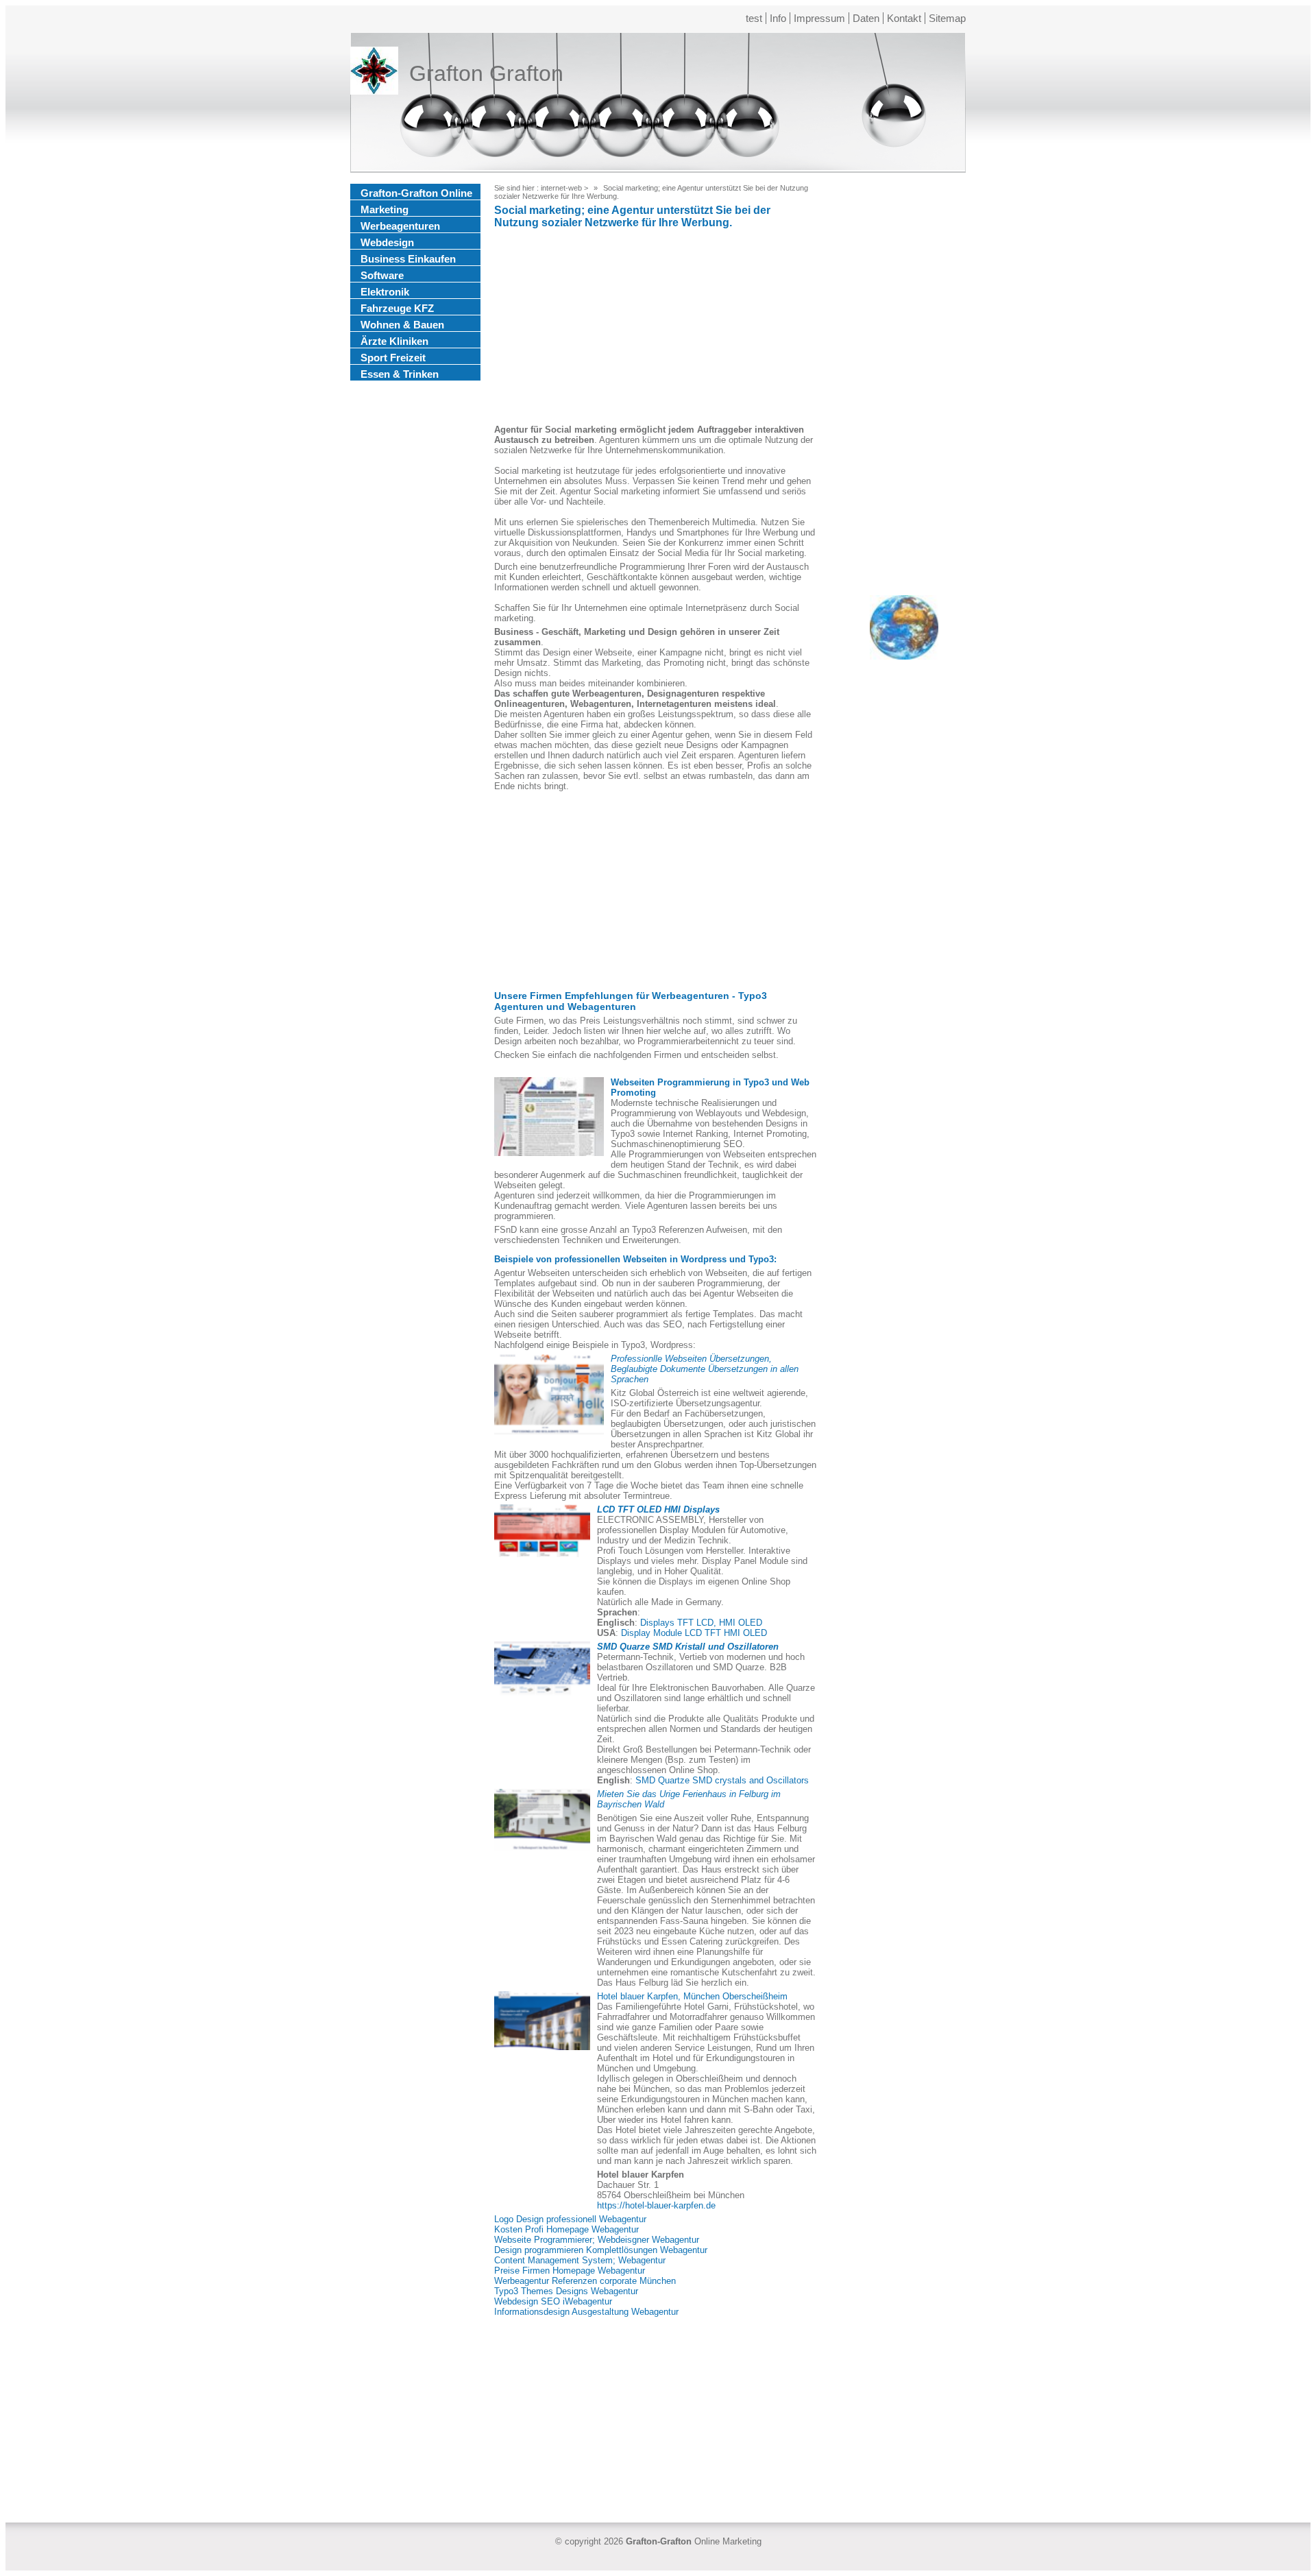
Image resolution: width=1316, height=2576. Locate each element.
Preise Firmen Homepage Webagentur (570, 2271)
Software (382, 275)
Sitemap (947, 18)
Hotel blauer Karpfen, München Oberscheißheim (692, 1996)
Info (778, 18)
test (754, 18)
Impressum (819, 18)
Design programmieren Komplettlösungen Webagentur (601, 2250)
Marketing (385, 209)
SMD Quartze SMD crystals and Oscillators (722, 1780)
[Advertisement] (655, 328)
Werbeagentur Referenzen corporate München (585, 2281)
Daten (866, 18)
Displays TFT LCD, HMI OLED (701, 1623)
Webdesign (387, 242)
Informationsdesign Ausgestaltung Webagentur (586, 2312)
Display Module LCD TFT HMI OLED (694, 1633)
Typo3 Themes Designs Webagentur (566, 2291)
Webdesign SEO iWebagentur (553, 2301)
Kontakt (904, 18)
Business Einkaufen (408, 259)
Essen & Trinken (400, 374)
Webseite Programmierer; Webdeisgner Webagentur (597, 2240)
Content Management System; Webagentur (580, 2260)
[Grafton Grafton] (374, 73)
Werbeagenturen (400, 226)
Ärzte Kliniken (394, 341)
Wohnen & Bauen (402, 325)
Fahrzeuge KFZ (397, 308)
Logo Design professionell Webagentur (570, 2219)
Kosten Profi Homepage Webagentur (566, 2229)
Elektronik (385, 292)
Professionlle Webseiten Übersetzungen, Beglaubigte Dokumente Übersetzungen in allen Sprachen (705, 1369)
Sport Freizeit (393, 358)
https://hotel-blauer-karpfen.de (656, 2205)
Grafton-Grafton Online (416, 193)
